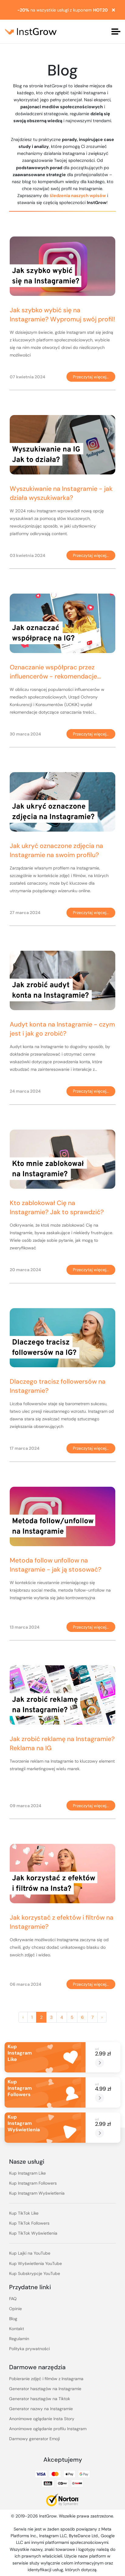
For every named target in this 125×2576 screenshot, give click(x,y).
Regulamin (19, 2339)
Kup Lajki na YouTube (30, 2253)
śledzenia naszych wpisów (78, 196)
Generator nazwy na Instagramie (41, 2409)
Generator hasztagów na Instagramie (45, 2389)
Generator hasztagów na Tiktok (40, 2399)
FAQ (13, 2299)
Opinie (15, 2309)
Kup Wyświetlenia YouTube (35, 2263)
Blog (13, 2319)
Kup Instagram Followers (33, 2183)
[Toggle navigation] (116, 32)
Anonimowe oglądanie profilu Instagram (48, 2429)
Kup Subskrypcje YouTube (35, 2273)
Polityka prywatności (29, 2349)
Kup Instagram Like (27, 2173)
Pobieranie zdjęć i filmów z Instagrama (46, 2379)
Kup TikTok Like (24, 2213)
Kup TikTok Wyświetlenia (33, 2233)
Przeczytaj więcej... (91, 377)
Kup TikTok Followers (29, 2223)
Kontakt (17, 2329)
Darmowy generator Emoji (34, 2439)
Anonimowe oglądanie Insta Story (42, 2419)
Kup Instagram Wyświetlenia (37, 2193)
